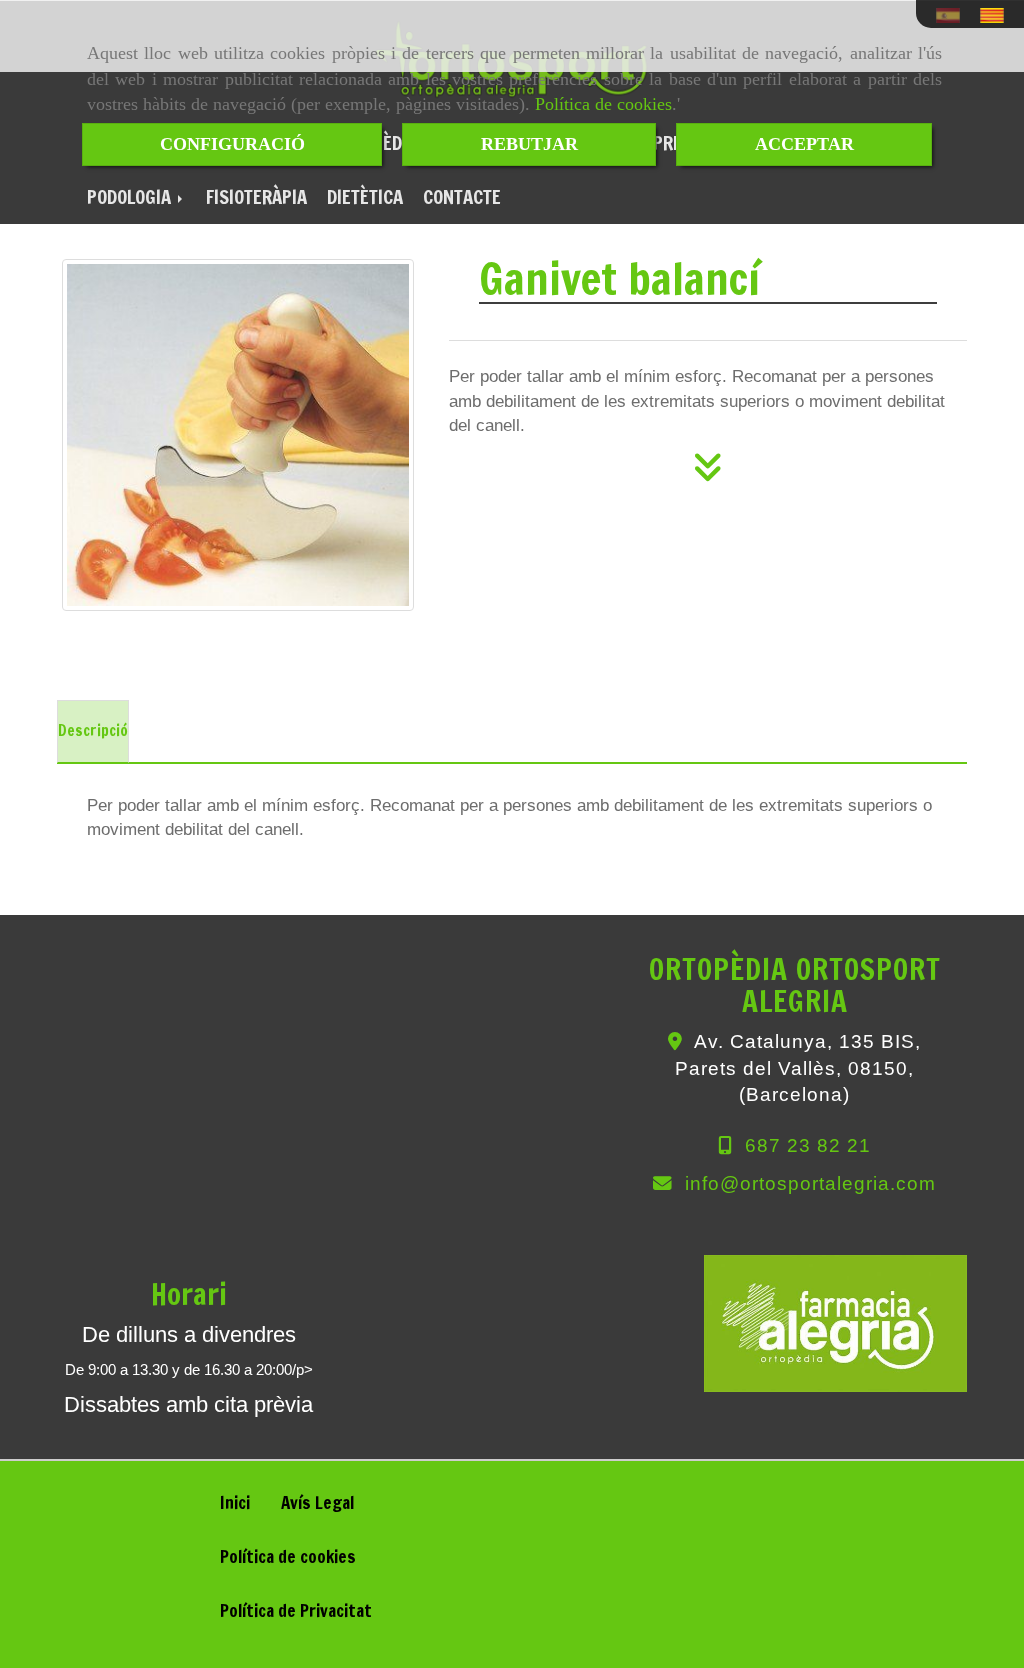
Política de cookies (603, 104)
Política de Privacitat (296, 1610)
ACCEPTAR (804, 144)
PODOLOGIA (131, 197)
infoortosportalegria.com (810, 1183)
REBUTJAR (529, 144)
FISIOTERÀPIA (256, 197)
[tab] (93, 732)
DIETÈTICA (365, 197)
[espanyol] (953, 15)
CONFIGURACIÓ (232, 144)
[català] (997, 15)
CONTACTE (462, 197)
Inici (235, 1502)
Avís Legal (317, 1502)
